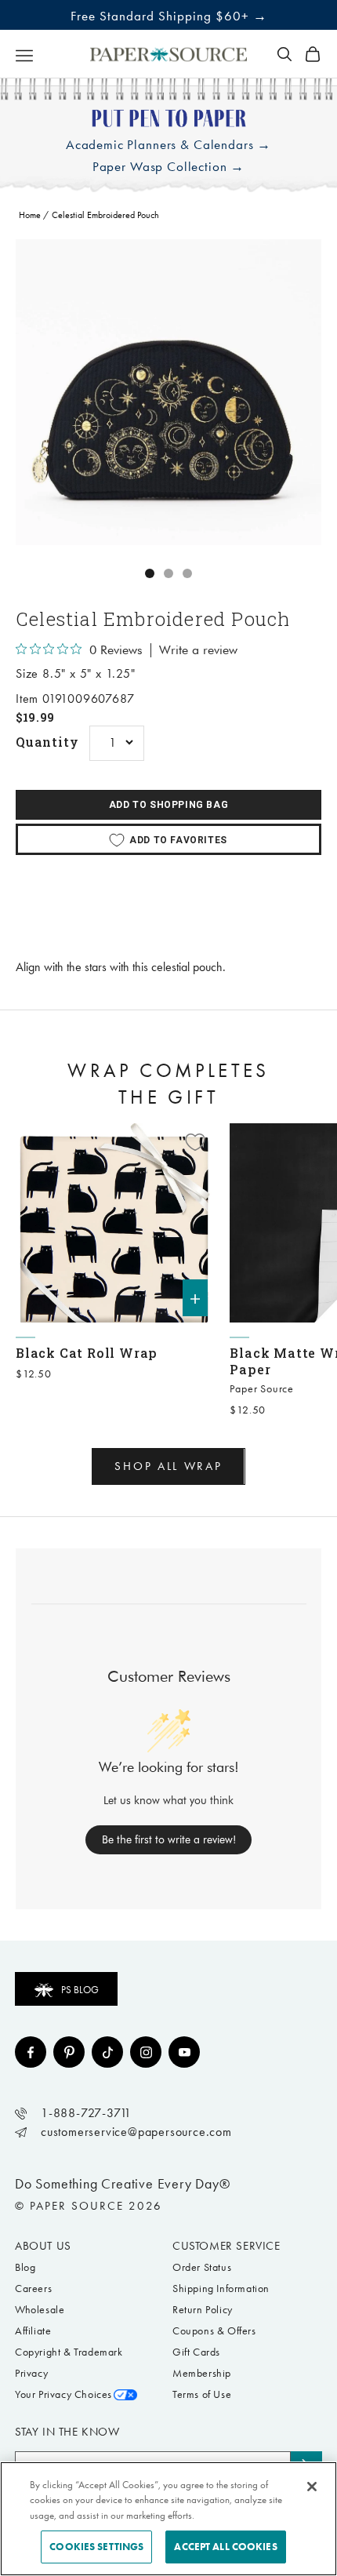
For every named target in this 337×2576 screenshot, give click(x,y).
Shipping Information (221, 2289)
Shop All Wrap (168, 1466)
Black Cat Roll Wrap (87, 1353)
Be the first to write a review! (169, 1839)
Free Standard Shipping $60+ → (169, 16)
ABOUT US (43, 2246)
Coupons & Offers (214, 2331)
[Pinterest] (69, 2052)
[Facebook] (31, 2052)
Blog (25, 2267)
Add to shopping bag (168, 805)
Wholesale (40, 2310)
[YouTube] (184, 2052)
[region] (168, 392)
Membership (202, 2373)
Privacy (31, 2373)
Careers (33, 2289)
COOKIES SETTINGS (96, 2547)
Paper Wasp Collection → (169, 167)
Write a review (198, 650)
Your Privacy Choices (63, 2394)
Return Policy (203, 2310)
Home (30, 215)
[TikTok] (107, 2052)
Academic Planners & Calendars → (168, 145)
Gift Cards (196, 2352)
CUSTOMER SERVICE (226, 2246)
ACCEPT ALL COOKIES (225, 2547)
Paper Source (262, 1389)
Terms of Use (202, 2394)
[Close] (312, 2487)
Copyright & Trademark (69, 2352)
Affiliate (33, 2331)
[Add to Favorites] (195, 1142)
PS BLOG (80, 1990)
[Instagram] (146, 2052)
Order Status (202, 2267)
